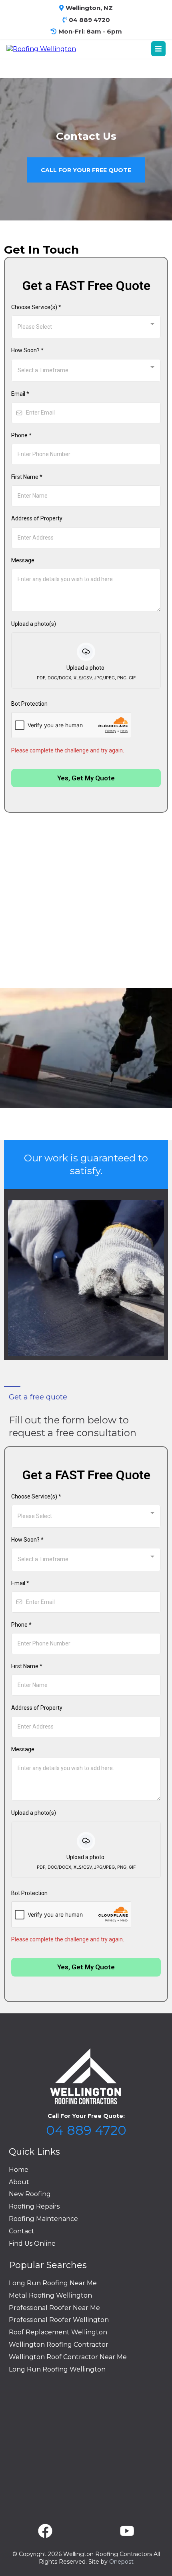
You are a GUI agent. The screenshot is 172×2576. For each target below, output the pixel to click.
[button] (158, 49)
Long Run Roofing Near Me (53, 2283)
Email (20, 394)
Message (23, 560)
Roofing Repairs (34, 2206)
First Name (27, 477)
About (19, 2182)
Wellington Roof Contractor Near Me (68, 2357)
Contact (22, 2231)
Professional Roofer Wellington (59, 2320)
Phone (21, 435)
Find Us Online (32, 2244)
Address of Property (37, 518)
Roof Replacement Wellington (58, 2332)
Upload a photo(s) (34, 624)
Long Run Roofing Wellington (57, 2369)
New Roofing (30, 2194)
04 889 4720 (86, 2130)
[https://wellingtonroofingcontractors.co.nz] (41, 49)
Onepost (121, 2562)
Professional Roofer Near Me (54, 2308)
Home (19, 2170)
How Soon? (27, 350)
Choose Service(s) (36, 307)
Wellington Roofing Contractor (59, 2345)
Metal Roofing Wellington (50, 2295)
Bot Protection (29, 704)
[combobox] (86, 327)
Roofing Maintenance (43, 2219)
